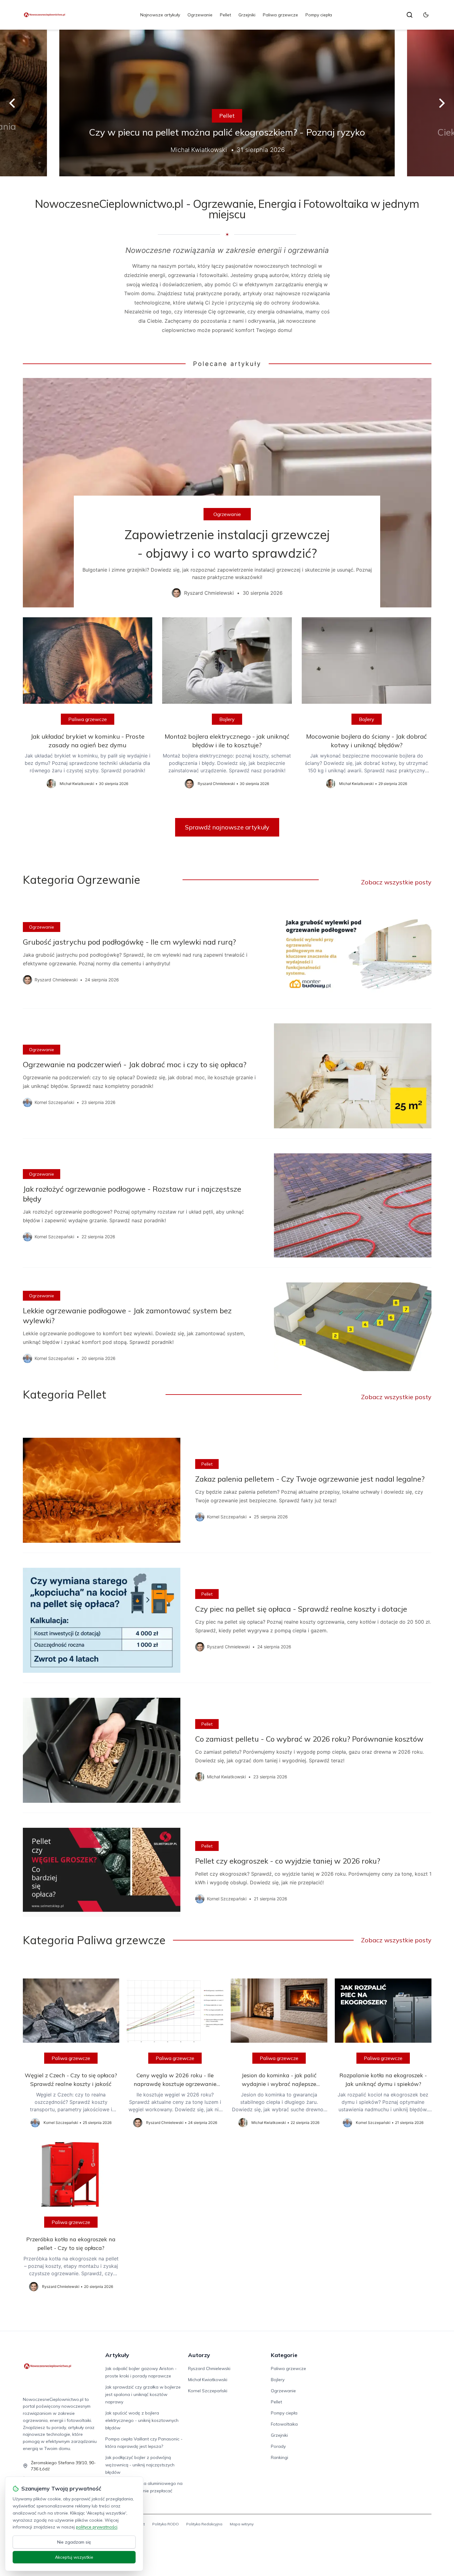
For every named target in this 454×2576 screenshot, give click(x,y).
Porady (278, 2446)
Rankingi (280, 2457)
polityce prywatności (97, 2527)
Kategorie (284, 2355)
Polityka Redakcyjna (204, 2524)
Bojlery (227, 719)
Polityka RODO (166, 2524)
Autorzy (199, 2355)
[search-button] (410, 15)
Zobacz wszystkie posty (396, 882)
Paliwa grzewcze (280, 15)
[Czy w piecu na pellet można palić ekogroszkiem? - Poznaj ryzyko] (227, 103)
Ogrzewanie (200, 15)
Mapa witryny (242, 2524)
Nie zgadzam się (74, 2542)
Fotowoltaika (284, 2424)
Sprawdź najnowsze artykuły (227, 827)
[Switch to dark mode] (426, 15)
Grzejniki (247, 15)
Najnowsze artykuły (160, 15)
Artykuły (117, 2355)
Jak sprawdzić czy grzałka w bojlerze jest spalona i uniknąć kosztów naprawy (143, 2394)
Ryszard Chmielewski (209, 2368)
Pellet (225, 15)
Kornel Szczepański (208, 2391)
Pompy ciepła (319, 15)
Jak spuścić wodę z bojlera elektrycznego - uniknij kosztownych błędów (142, 2420)
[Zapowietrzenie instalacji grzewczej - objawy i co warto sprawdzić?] (227, 493)
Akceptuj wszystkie (74, 2557)
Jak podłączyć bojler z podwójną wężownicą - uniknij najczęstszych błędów (140, 2465)
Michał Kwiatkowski (208, 2380)
